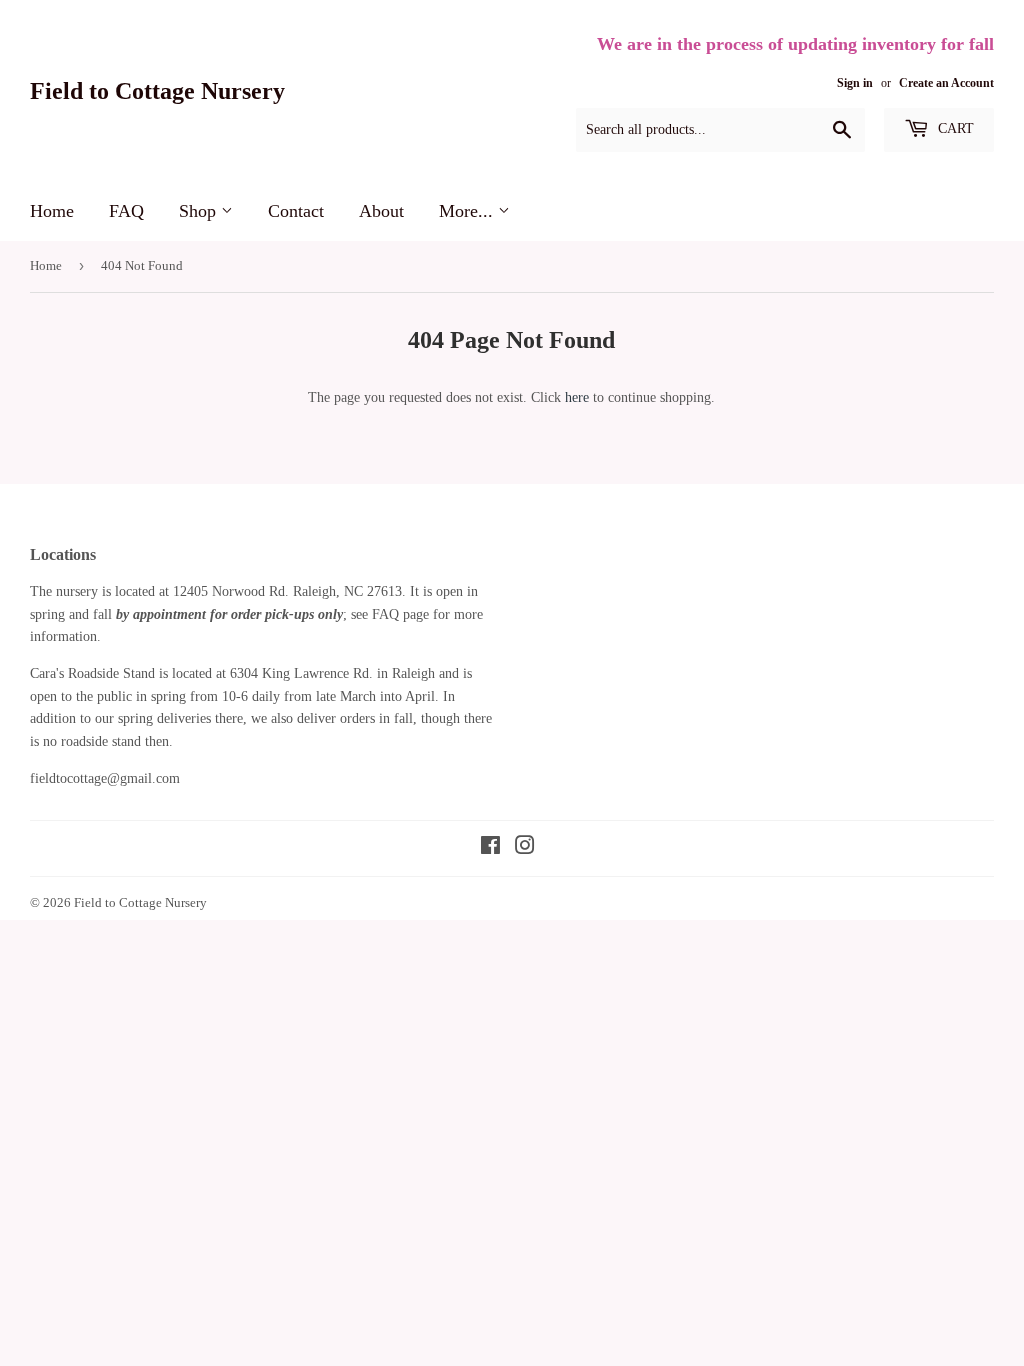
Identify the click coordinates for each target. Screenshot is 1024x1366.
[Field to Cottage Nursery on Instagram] (525, 848)
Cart (954, 128)
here (577, 397)
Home (52, 211)
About (381, 211)
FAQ (126, 211)
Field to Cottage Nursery (157, 90)
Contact (296, 211)
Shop (200, 211)
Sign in (855, 83)
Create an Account (946, 83)
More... (468, 211)
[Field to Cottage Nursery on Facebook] (490, 848)
